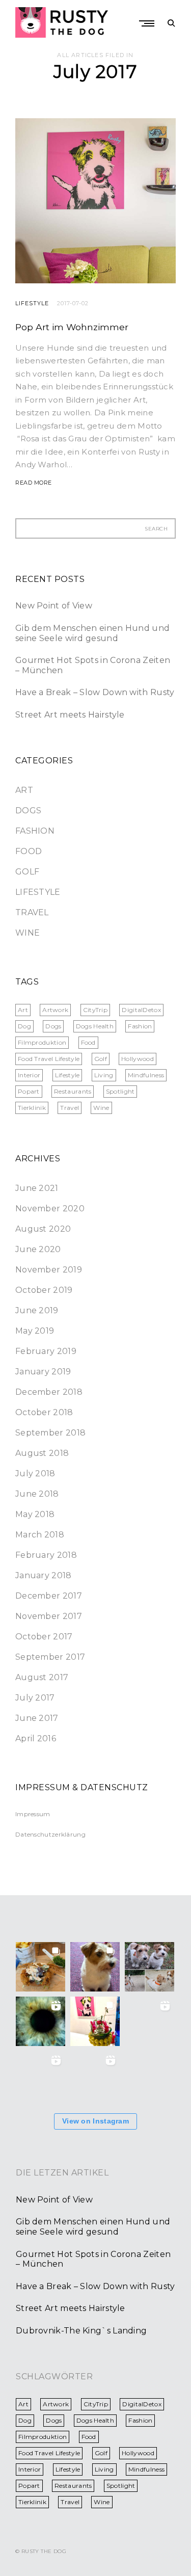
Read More (34, 483)
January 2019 (43, 1372)
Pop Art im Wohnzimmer (72, 327)
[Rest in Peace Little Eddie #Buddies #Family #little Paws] (149, 1967)
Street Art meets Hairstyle (70, 715)
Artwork (55, 1010)
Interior (29, 1075)
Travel (32, 912)
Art (24, 790)
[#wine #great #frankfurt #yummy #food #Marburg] (95, 2076)
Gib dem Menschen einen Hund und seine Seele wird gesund (92, 633)
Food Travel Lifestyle (49, 1059)
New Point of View (54, 606)
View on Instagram (95, 2121)
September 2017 (50, 1657)
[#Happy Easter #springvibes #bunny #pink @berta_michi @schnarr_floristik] (95, 2021)
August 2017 (42, 1677)
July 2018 (35, 1473)
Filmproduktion (42, 1042)
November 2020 (50, 1209)
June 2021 (37, 1188)
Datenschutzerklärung (50, 1834)
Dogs (28, 811)
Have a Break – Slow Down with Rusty (95, 692)
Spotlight (120, 1091)
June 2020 (38, 1249)
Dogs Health (95, 1026)
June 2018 (37, 1494)
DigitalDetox (141, 1010)
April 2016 (36, 1738)
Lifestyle (32, 303)
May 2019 (35, 1331)
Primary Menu (148, 23)
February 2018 (46, 1555)
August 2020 (43, 1229)
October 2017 (44, 1637)
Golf (27, 872)
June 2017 (37, 1718)
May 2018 (35, 1514)
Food (29, 851)
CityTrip (95, 1010)
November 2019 (49, 1270)
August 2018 (42, 1453)
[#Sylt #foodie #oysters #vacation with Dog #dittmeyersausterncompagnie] (40, 1967)
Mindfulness (146, 1075)
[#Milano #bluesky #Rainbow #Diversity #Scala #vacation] (149, 2021)
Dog (24, 1026)
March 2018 (40, 1535)
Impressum (33, 1814)
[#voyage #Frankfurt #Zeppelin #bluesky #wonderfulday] (149, 2076)
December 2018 (49, 1392)
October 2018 (44, 1412)
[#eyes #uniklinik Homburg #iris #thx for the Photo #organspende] (40, 2021)
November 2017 (49, 1616)
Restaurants (73, 1091)
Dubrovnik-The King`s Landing (81, 2331)
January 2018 (44, 1575)
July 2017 (35, 1698)
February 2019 (46, 1351)
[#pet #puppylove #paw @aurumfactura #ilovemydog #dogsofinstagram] (40, 2076)
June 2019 (37, 1310)
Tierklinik (32, 1108)
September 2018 (50, 1433)
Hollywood (138, 1059)
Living (104, 1075)
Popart (29, 1091)
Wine (28, 933)
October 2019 (44, 1290)
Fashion (35, 831)
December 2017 (49, 1596)
